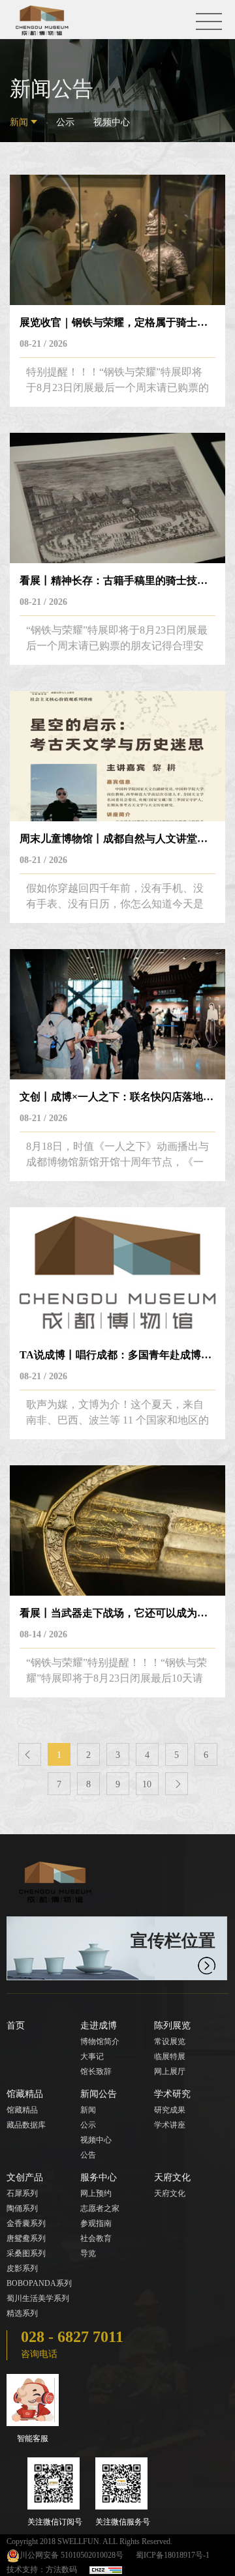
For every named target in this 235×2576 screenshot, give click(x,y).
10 (147, 1784)
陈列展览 (172, 2026)
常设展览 (170, 2042)
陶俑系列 (22, 2208)
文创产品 (25, 2177)
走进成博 (99, 2026)
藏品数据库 (26, 2125)
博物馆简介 (100, 2042)
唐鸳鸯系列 (26, 2238)
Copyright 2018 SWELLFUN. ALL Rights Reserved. (89, 2541)
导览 (88, 2253)
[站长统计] (106, 2569)
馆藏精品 (25, 2094)
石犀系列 (22, 2193)
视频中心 (112, 122)
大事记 (92, 2056)
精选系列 (22, 2313)
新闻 (19, 122)
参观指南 (96, 2223)
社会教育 (96, 2238)
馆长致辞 (96, 2071)
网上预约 (96, 2193)
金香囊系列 (26, 2223)
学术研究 (172, 2094)
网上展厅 (170, 2071)
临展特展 (170, 2056)
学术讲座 (170, 2125)
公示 (65, 122)
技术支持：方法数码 (42, 2569)
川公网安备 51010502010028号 (71, 2555)
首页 (16, 2026)
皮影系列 (22, 2268)
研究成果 (170, 2110)
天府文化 (172, 2177)
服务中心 (99, 2177)
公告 (88, 2155)
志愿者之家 (100, 2208)
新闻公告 (99, 2094)
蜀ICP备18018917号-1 (173, 2555)
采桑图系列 (26, 2253)
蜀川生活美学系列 (38, 2298)
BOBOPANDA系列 (39, 2283)
